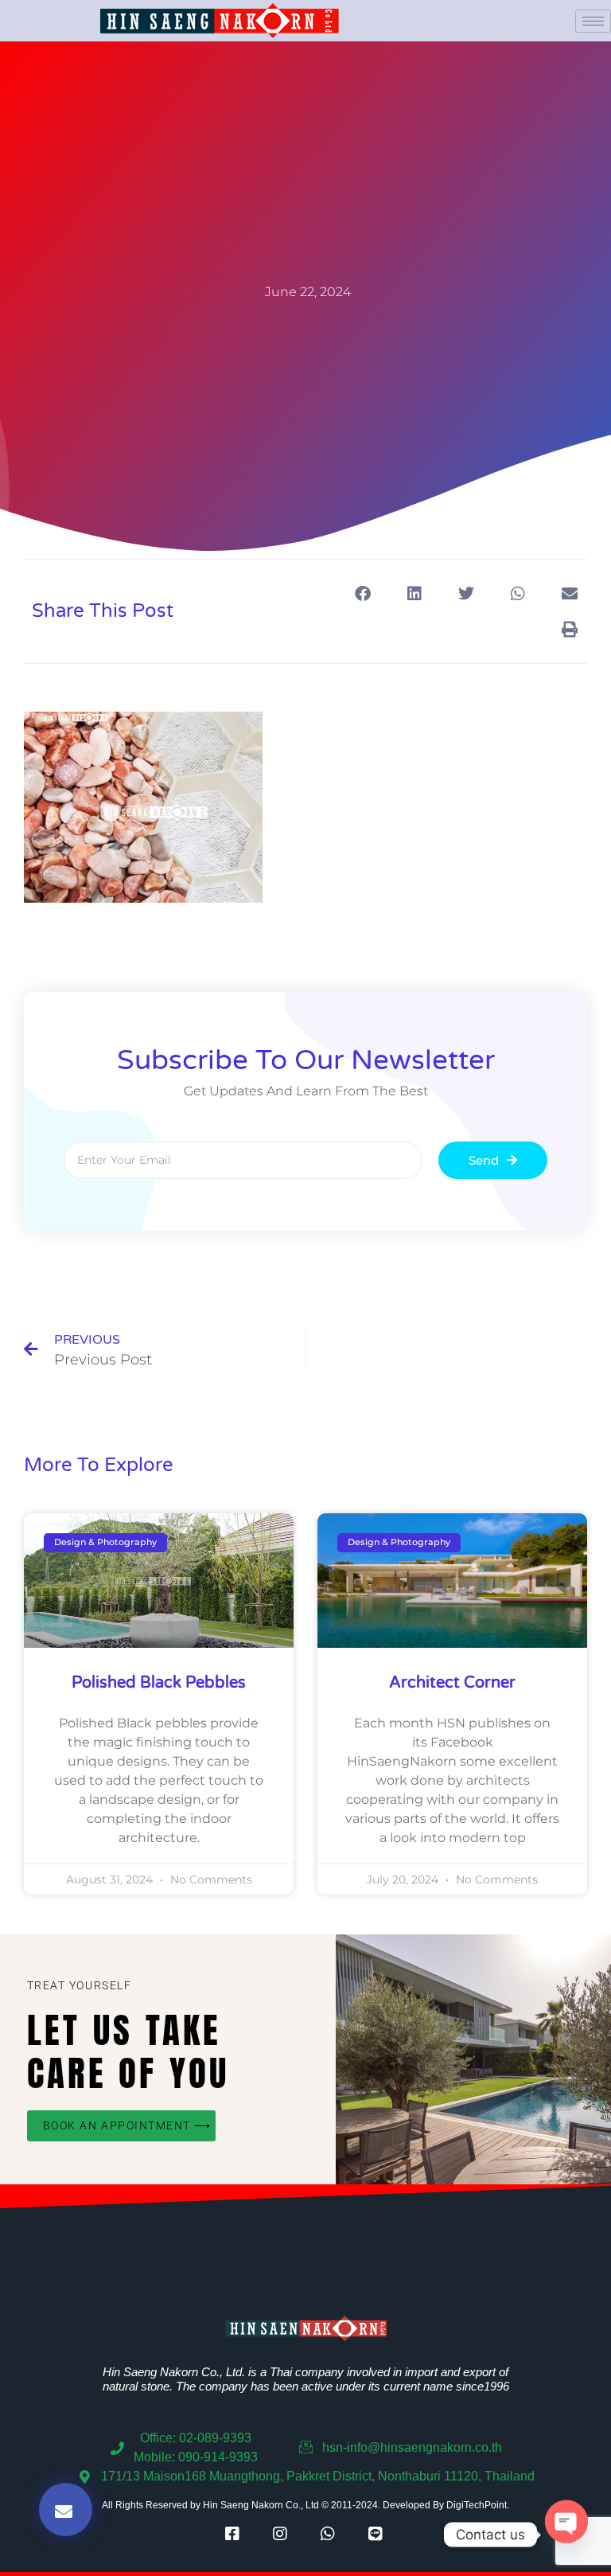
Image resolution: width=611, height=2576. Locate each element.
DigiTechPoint (477, 2505)
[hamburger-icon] (593, 21)
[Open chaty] (566, 2535)
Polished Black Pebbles (159, 1683)
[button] (362, 593)
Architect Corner (452, 1683)
